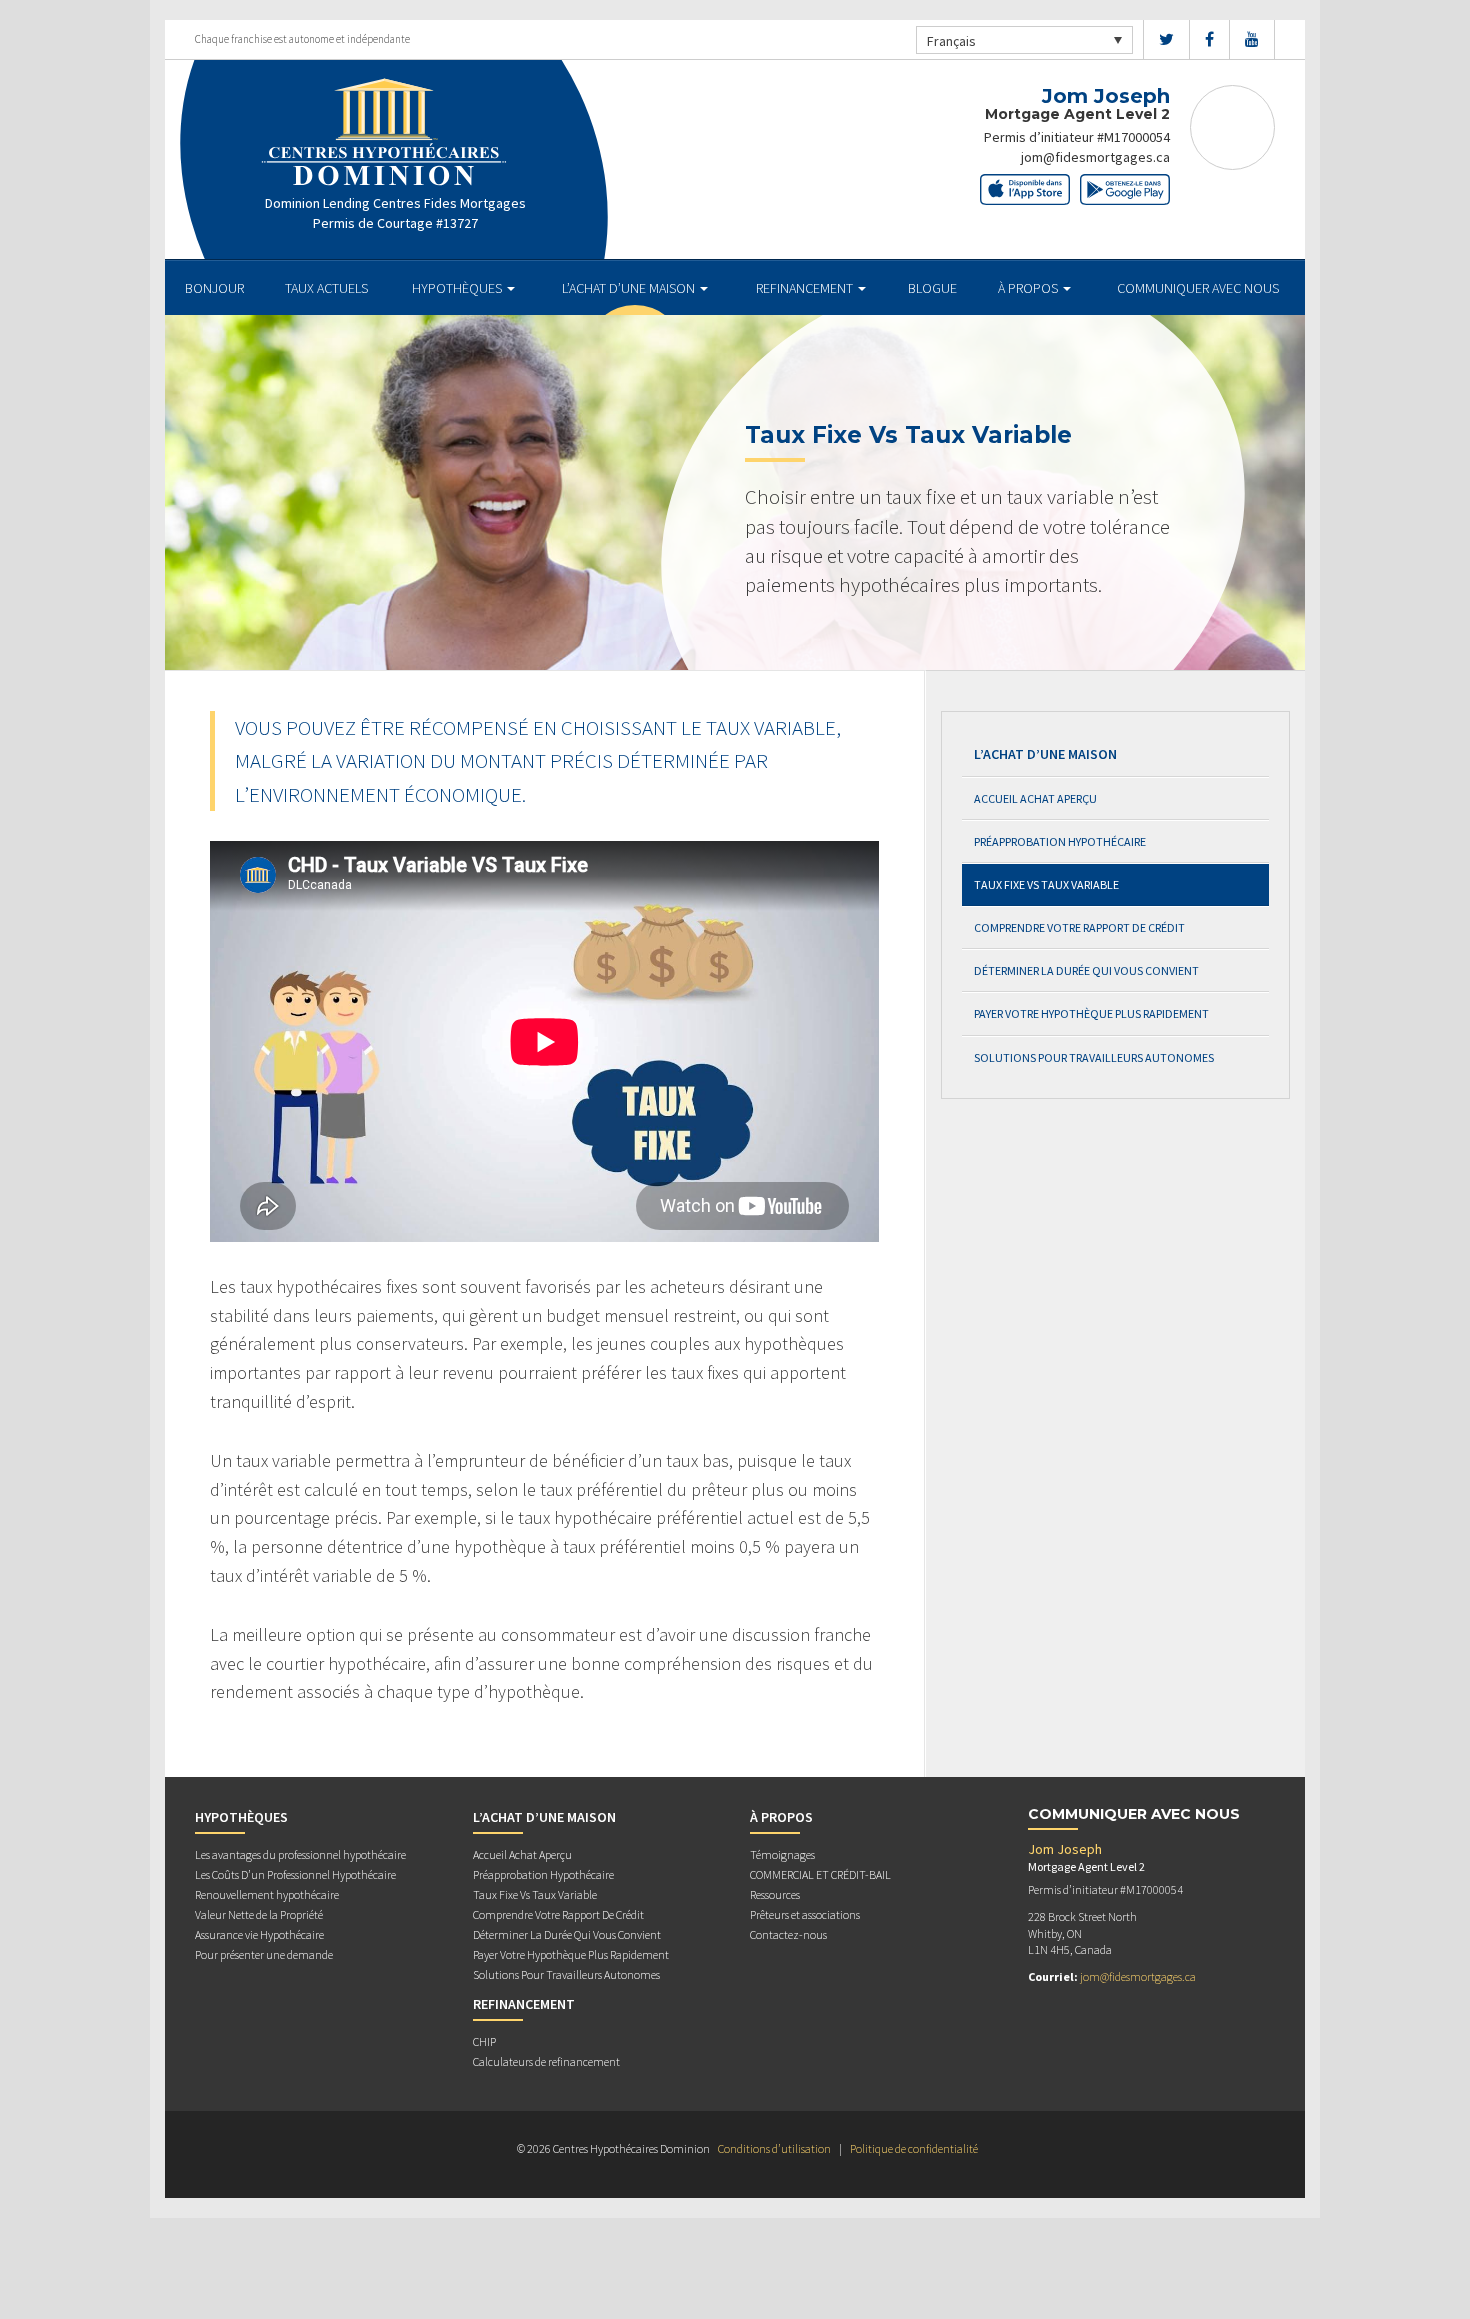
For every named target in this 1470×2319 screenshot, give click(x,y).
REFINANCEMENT (806, 288)
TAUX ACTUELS (326, 288)
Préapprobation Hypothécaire (1060, 841)
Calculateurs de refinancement (546, 2061)
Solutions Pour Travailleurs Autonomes (1094, 1057)
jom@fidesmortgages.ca (1095, 157)
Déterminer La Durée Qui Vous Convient (1086, 970)
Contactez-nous (788, 1934)
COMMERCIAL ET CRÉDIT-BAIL (820, 1874)
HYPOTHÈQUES (458, 288)
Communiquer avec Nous (1198, 288)
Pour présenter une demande (264, 1954)
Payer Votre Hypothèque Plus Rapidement (1091, 1013)
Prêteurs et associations (805, 1914)
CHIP (484, 2041)
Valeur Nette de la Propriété (259, 1914)
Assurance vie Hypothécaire (259, 1934)
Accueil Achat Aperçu (1035, 798)
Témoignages (782, 1854)
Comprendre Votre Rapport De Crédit (1079, 927)
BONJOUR (214, 288)
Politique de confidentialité (914, 2148)
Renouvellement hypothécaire (267, 1894)
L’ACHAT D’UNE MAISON (630, 288)
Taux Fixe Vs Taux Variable (1046, 884)
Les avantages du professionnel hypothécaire (300, 1854)
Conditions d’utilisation (774, 2148)
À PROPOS (1029, 288)
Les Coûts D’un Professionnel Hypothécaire (295, 1874)
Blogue (932, 288)
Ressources (775, 1894)
